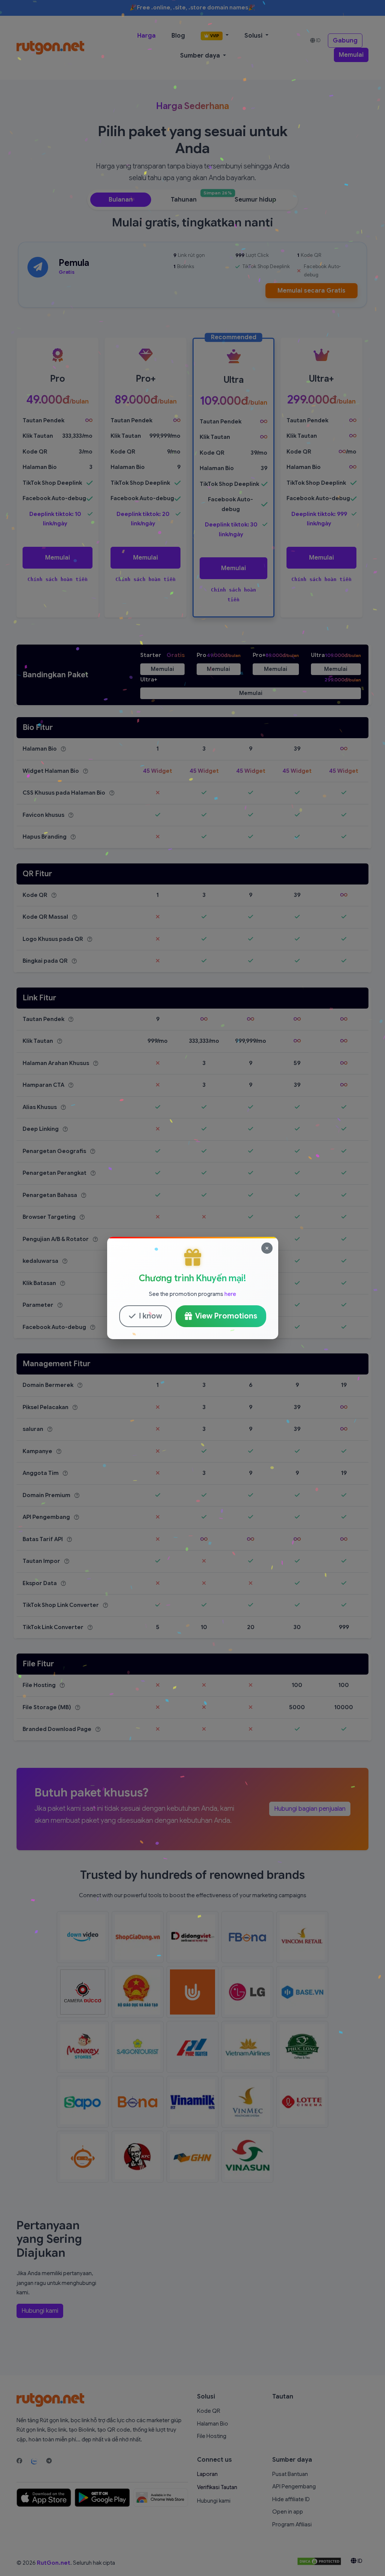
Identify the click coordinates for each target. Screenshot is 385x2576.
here (230, 1294)
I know (150, 1316)
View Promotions (226, 1316)
